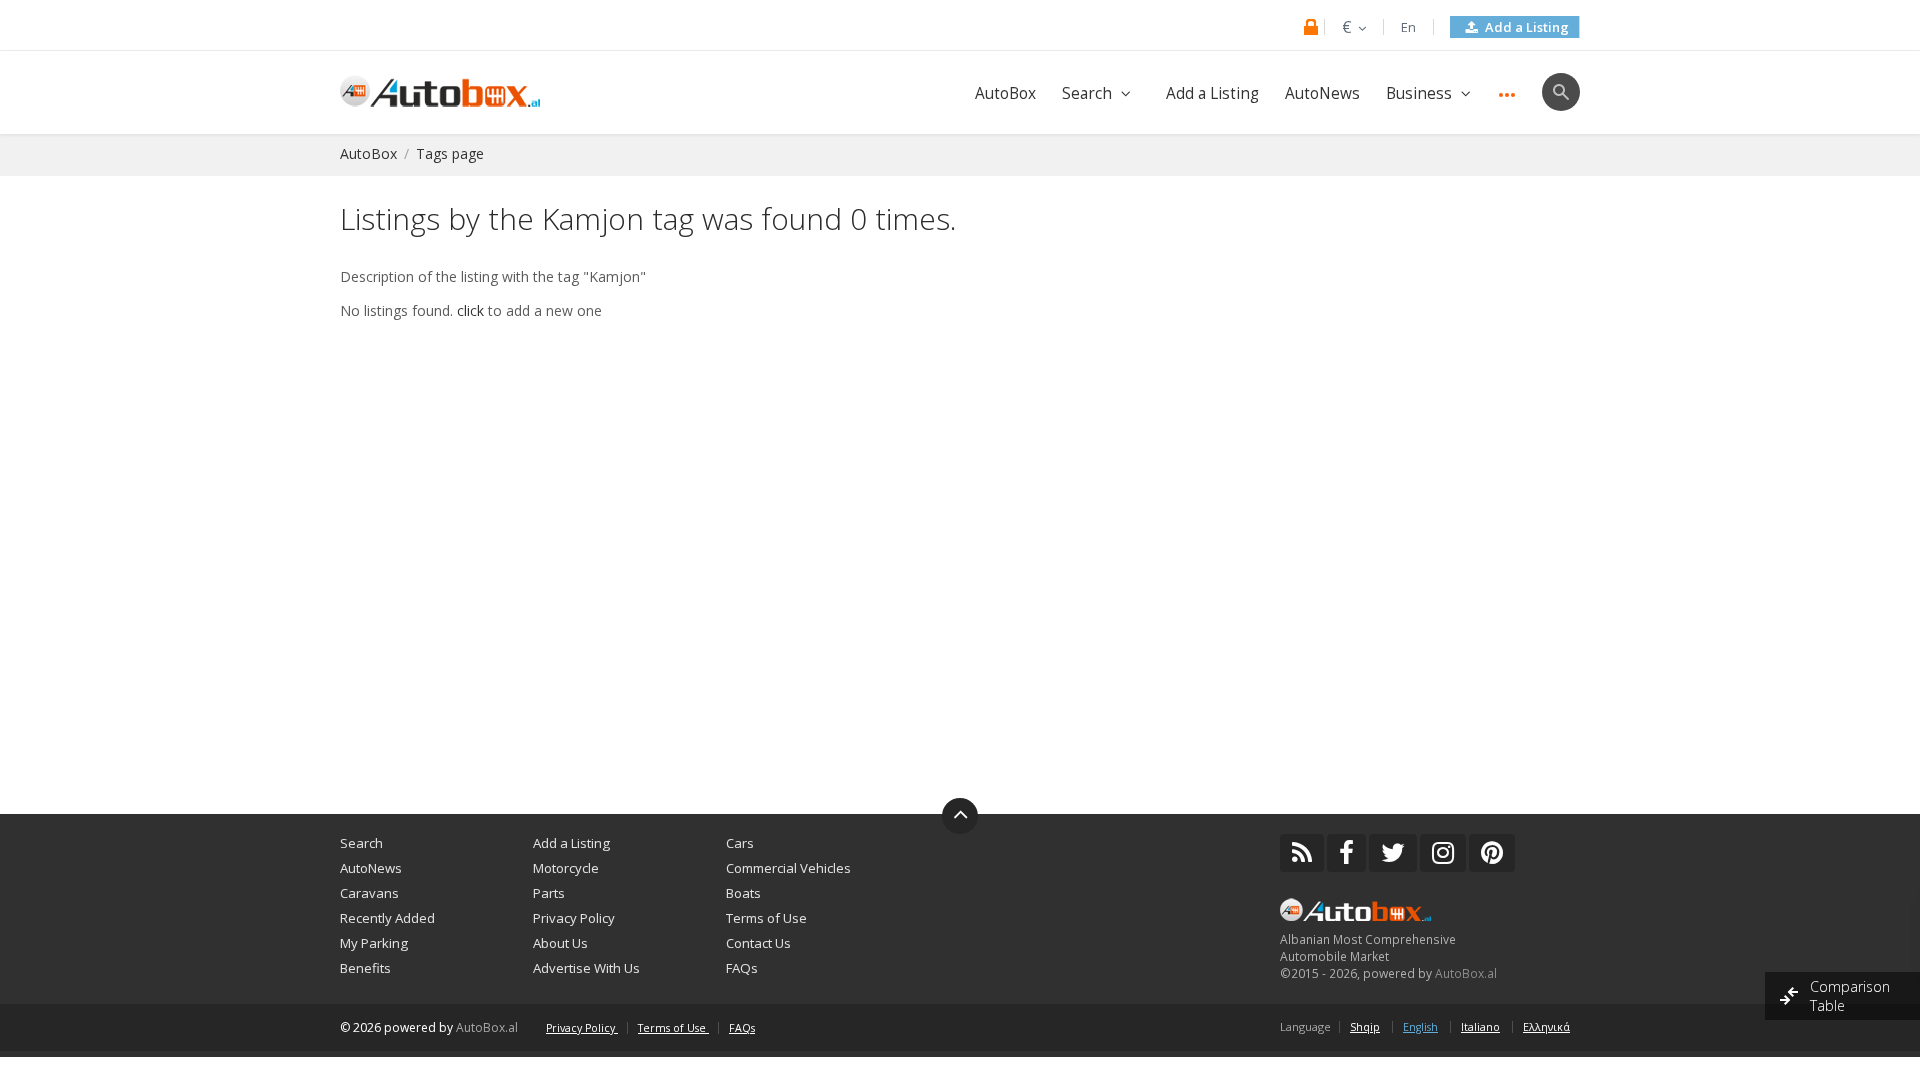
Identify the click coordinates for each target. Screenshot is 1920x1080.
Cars (740, 843)
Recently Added (387, 918)
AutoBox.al (1466, 973)
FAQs (742, 968)
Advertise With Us (586, 968)
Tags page (450, 153)
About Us (560, 943)
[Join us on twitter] (1393, 853)
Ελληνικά (1546, 1027)
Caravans (369, 893)
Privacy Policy (574, 918)
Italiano (1480, 1027)
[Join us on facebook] (1346, 853)
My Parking (374, 943)
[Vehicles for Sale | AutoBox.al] (440, 89)
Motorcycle (566, 868)
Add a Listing (1525, 27)
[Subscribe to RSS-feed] (1302, 853)
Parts (549, 893)
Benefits (365, 968)
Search (1087, 93)
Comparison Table (1850, 996)
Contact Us (758, 943)
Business (1419, 93)
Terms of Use (766, 918)
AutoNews (1322, 93)
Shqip (1365, 1027)
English (1420, 1027)
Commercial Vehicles (788, 868)
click (470, 310)
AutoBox (1005, 93)
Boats (743, 893)
